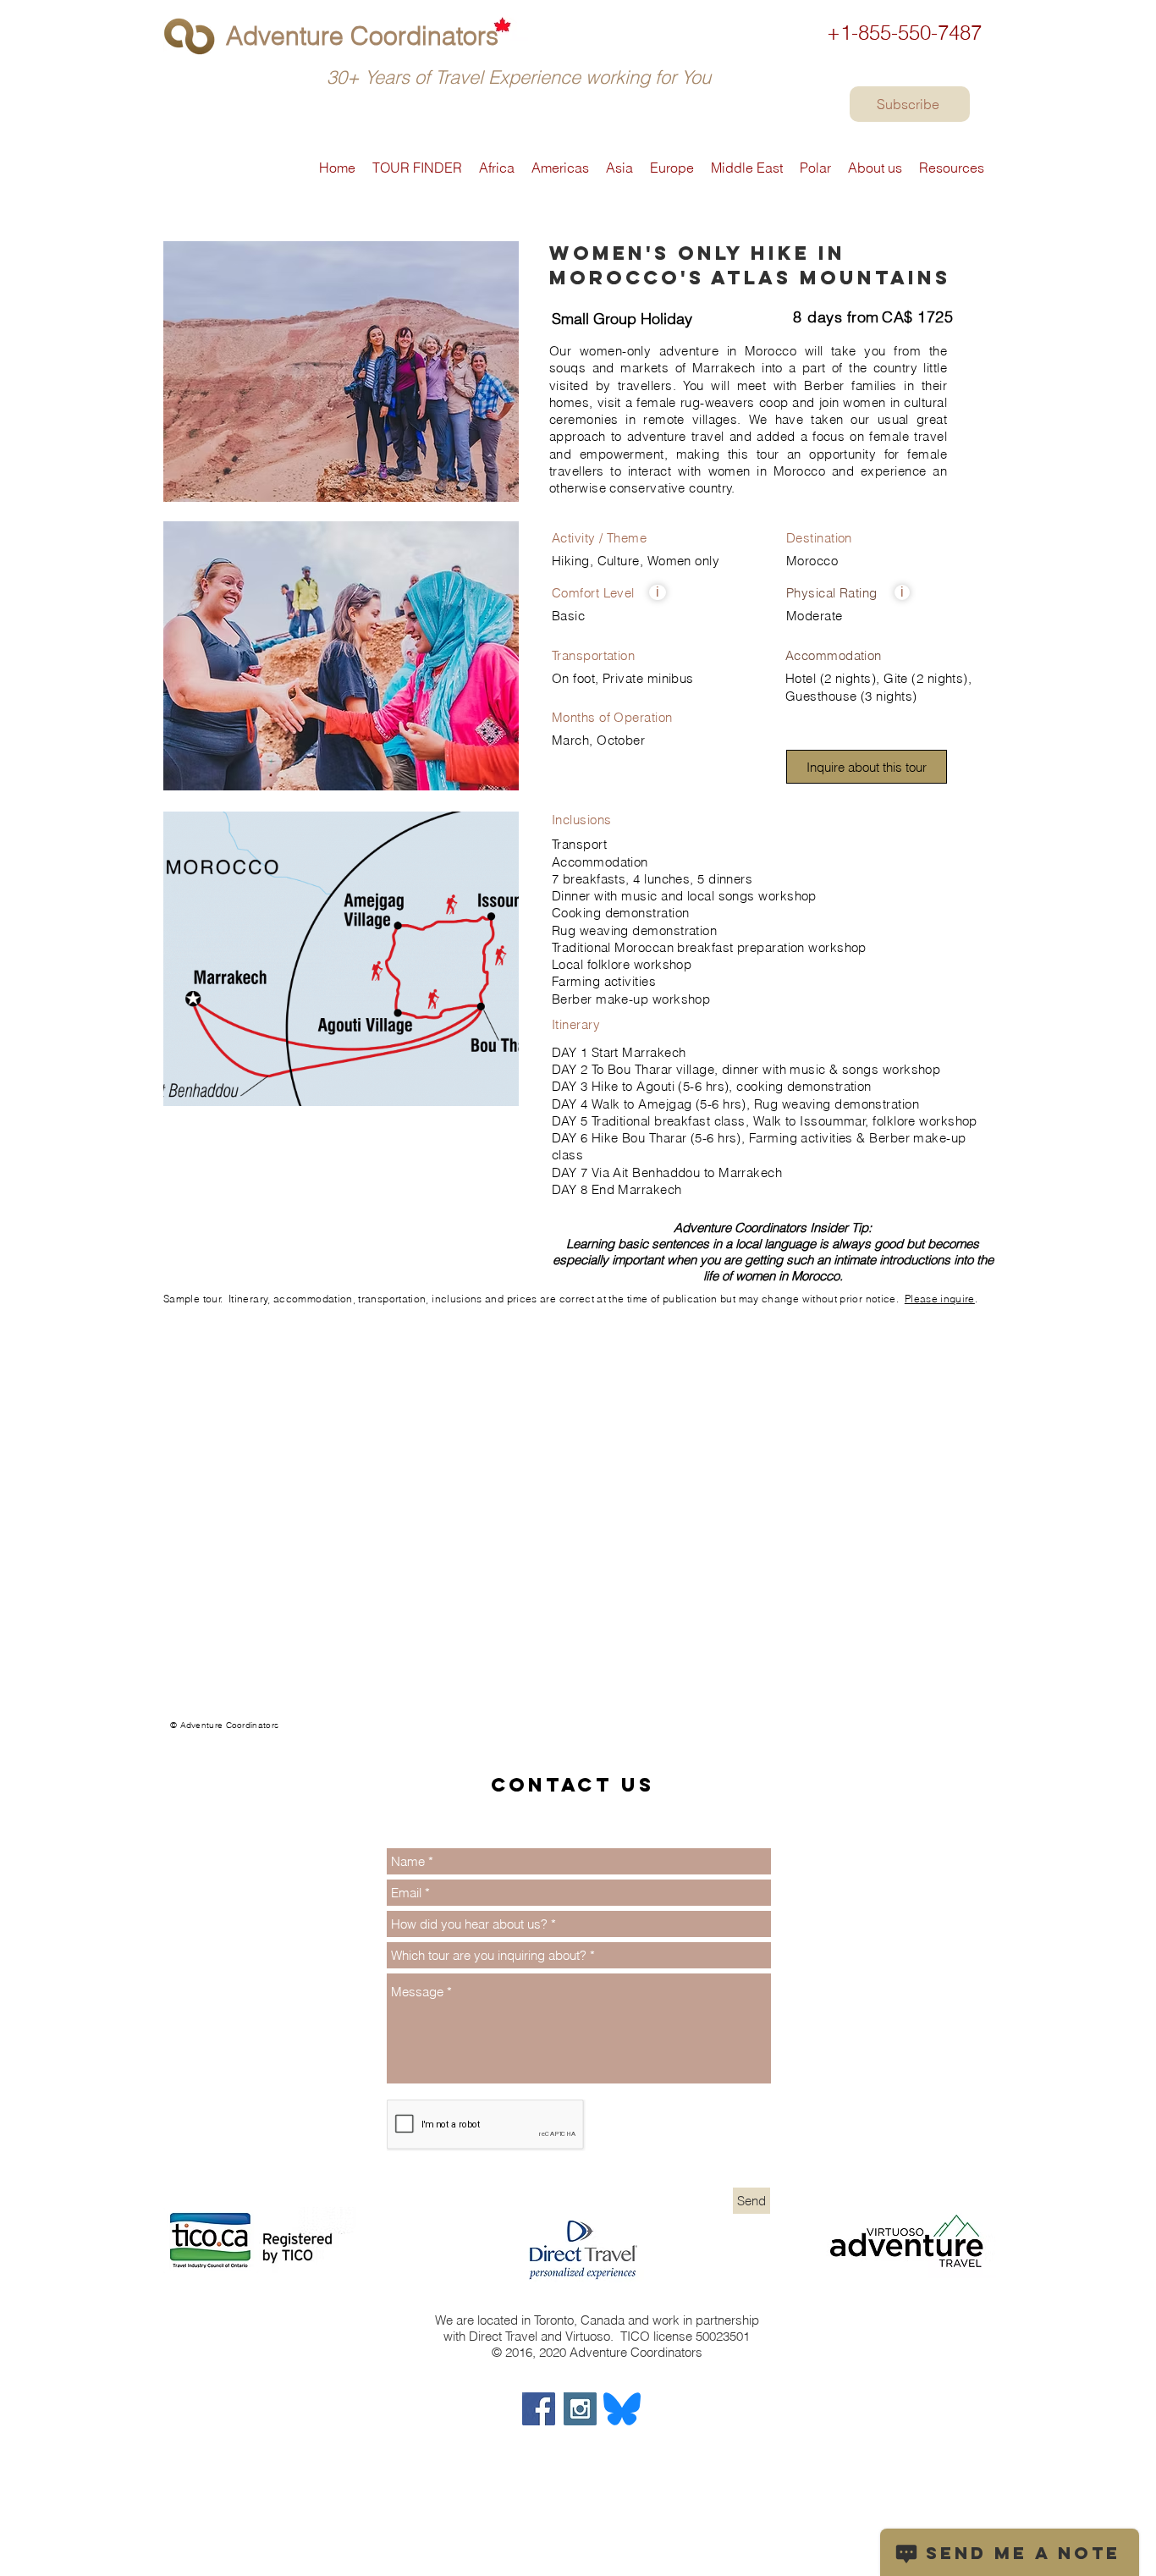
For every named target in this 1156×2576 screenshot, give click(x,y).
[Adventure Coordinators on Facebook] (539, 2409)
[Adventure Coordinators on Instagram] (580, 2409)
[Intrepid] (170, 1732)
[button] (658, 592)
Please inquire (940, 1299)
